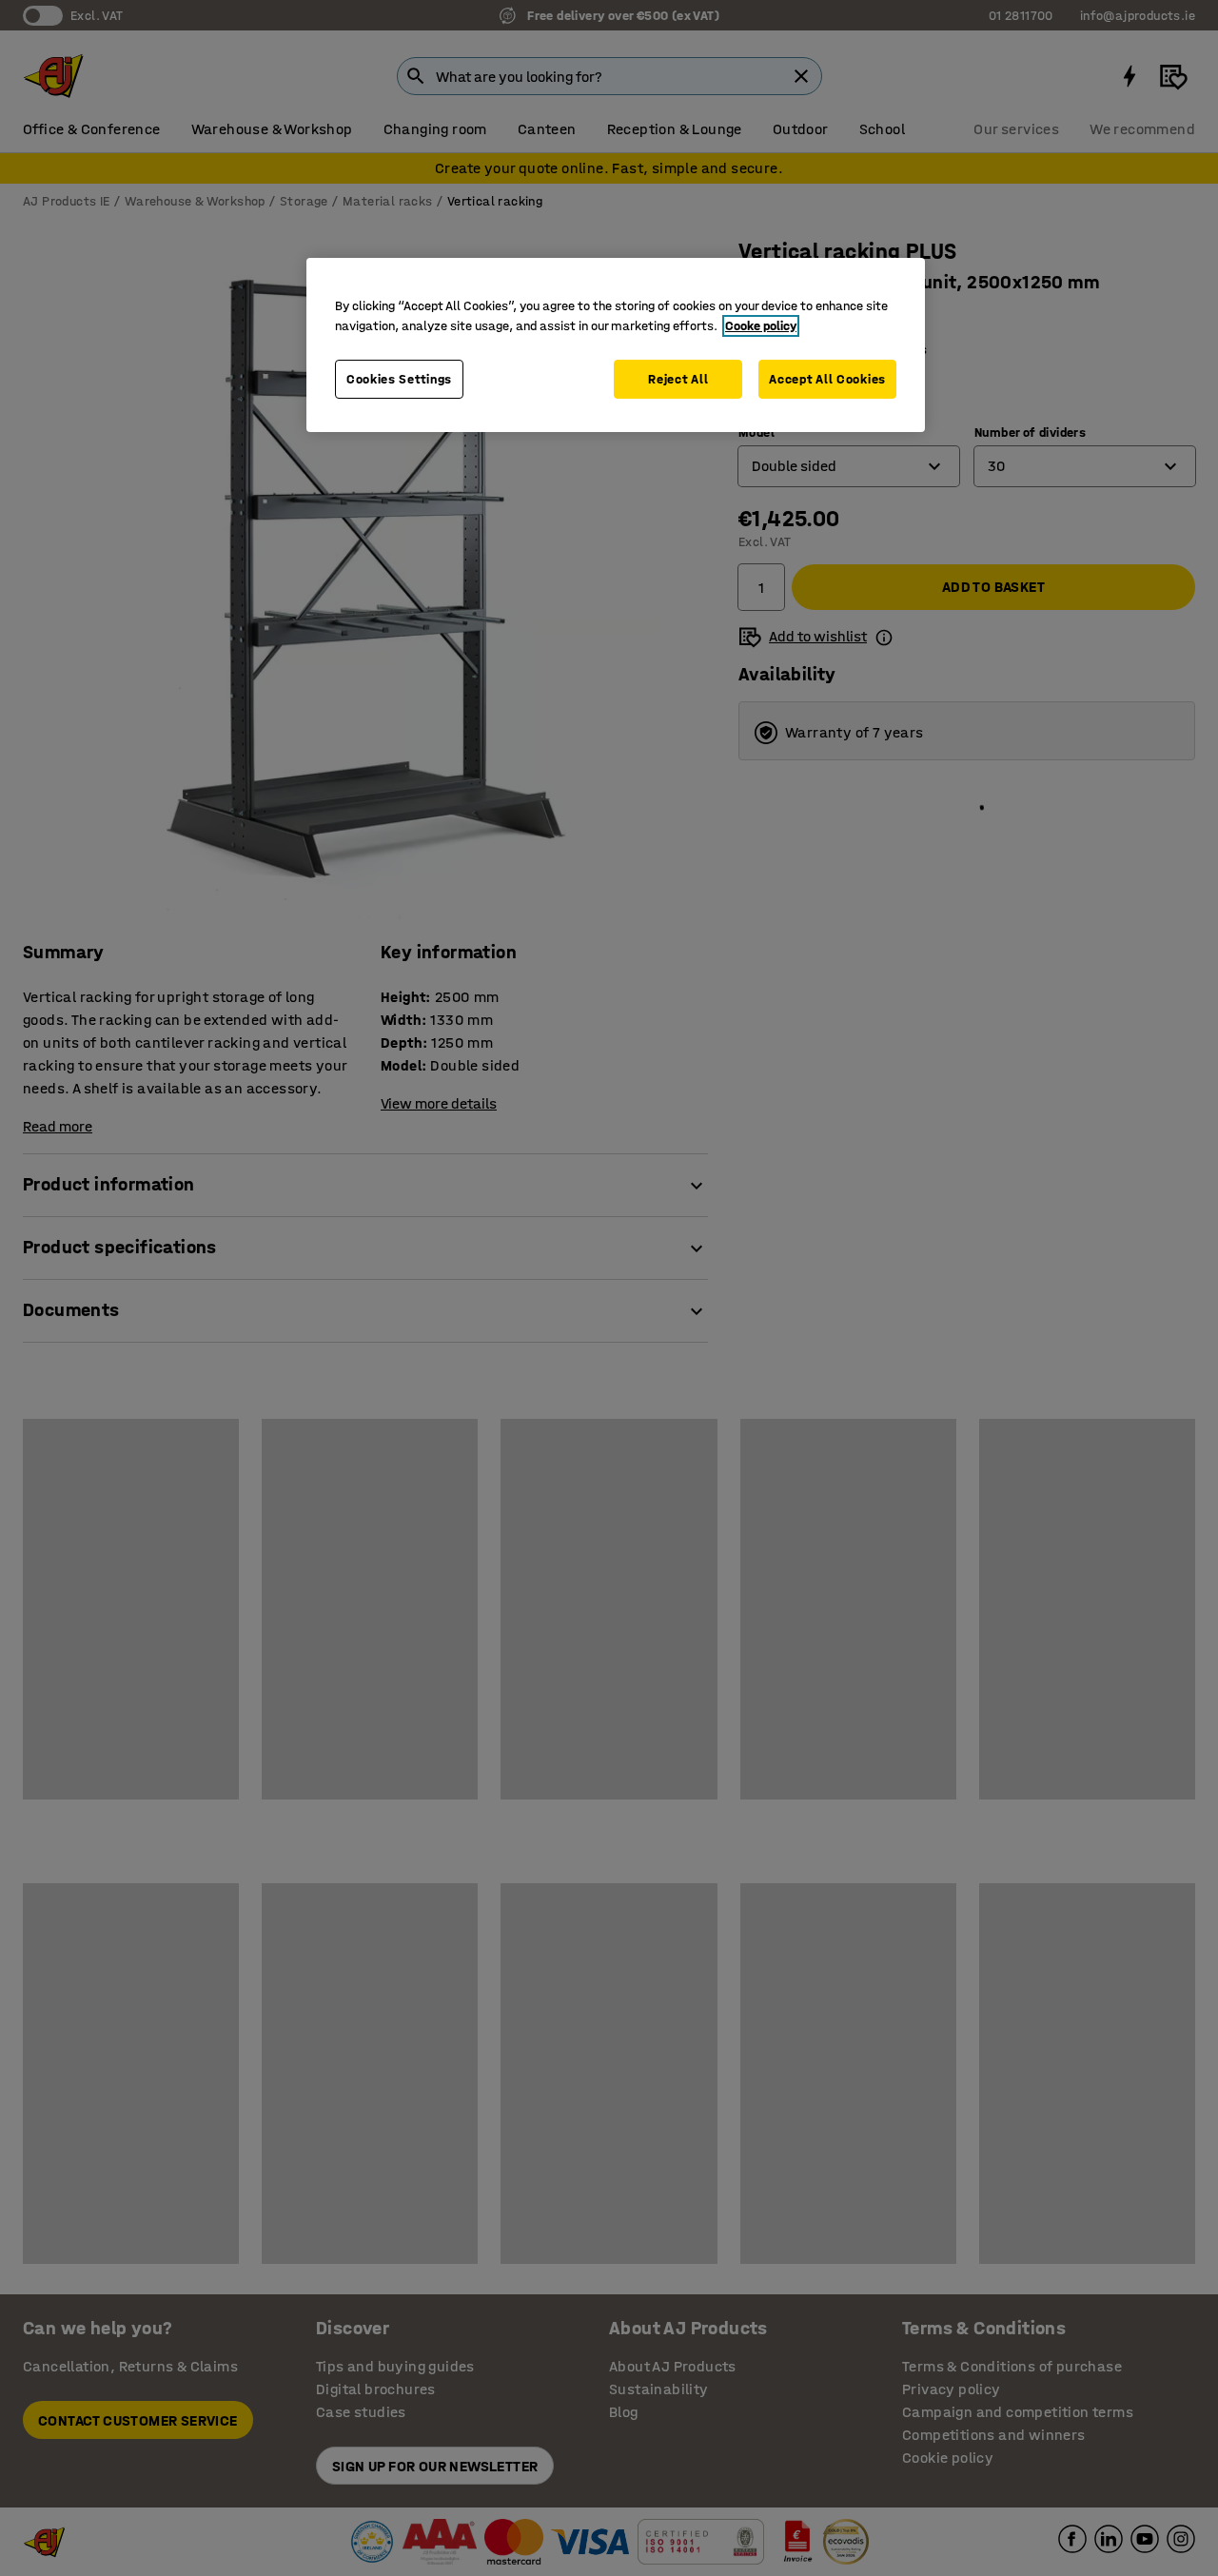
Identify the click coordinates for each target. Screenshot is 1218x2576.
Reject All (678, 379)
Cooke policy (761, 326)
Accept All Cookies (827, 379)
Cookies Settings (399, 379)
